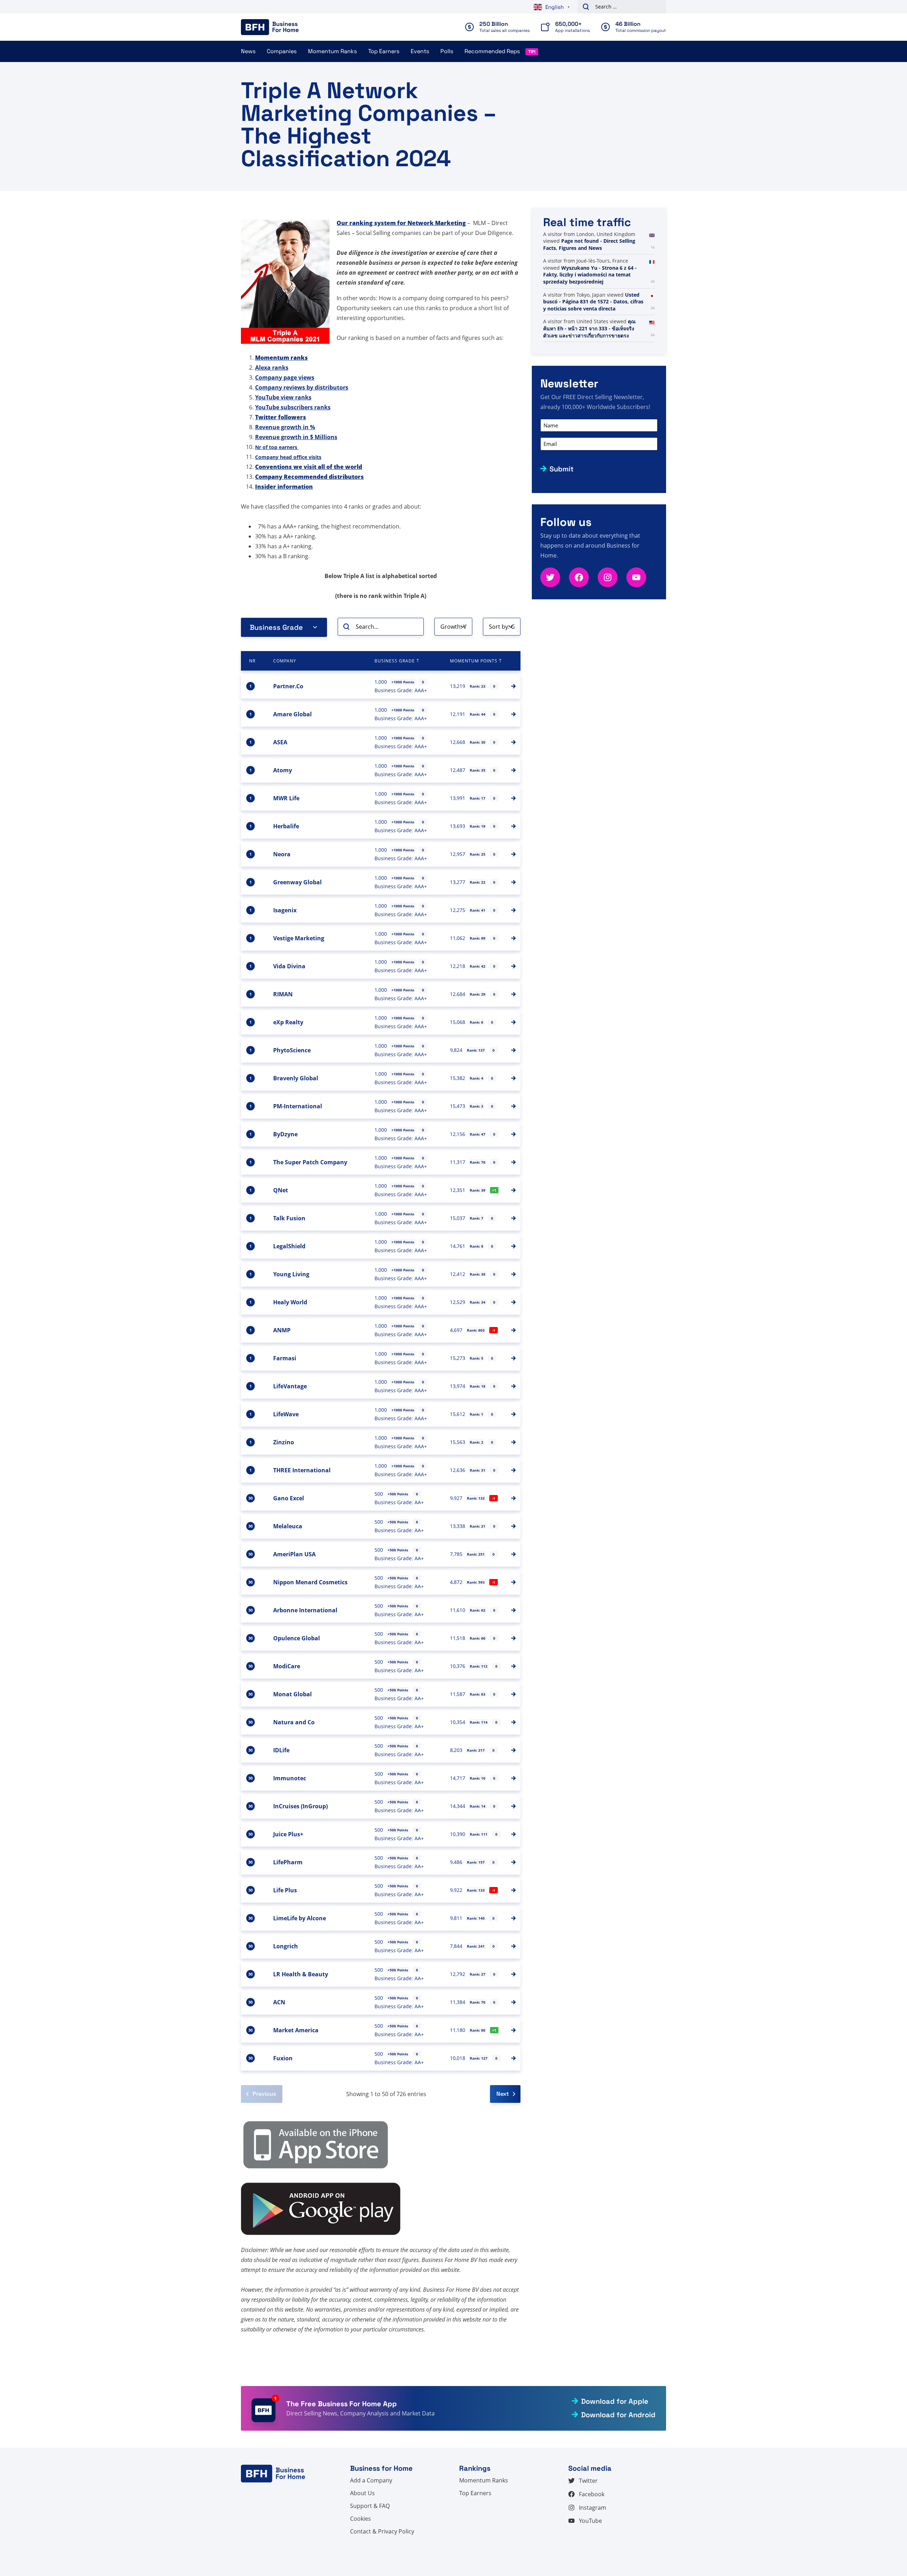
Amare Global (292, 714)
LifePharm (288, 1862)
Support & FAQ (370, 2506)
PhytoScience (292, 1050)
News (248, 51)
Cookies (360, 2519)
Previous (264, 2094)
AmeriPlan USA (294, 1554)
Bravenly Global (296, 1078)
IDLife (281, 1750)
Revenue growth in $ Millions (296, 437)
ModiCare (287, 1666)
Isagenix (285, 910)
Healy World (290, 1302)
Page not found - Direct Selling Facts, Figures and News (589, 244)
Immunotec (290, 1778)
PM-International (298, 1106)
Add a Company (371, 2480)
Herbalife (286, 826)
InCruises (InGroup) (300, 1806)
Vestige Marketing (299, 938)
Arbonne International (305, 1610)
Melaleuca (288, 1526)
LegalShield (289, 1246)
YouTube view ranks (283, 397)
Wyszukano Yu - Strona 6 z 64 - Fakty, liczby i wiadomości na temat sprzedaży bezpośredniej (590, 275)
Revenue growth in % (285, 427)
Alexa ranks (272, 368)
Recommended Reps (492, 51)
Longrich (286, 1946)
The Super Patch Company (310, 1162)
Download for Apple (615, 2401)
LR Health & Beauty (301, 1974)
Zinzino (284, 1442)
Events (420, 51)
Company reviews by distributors (302, 387)
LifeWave (286, 1414)
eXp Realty (288, 1022)
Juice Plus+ (288, 1834)
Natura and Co (294, 1722)
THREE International (302, 1470)
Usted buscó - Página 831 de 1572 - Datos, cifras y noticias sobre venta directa (593, 302)
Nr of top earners (277, 447)
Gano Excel (289, 1498)
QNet (281, 1190)
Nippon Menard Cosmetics (310, 1582)
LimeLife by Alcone (300, 1918)
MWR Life (286, 798)
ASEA (280, 742)
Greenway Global (297, 882)
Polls (447, 51)
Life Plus (285, 1890)
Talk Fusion (289, 1218)
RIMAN (283, 994)
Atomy (283, 770)
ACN (279, 2002)
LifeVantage (290, 1386)
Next (503, 2094)
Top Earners (384, 51)
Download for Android (618, 2415)
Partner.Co (288, 686)
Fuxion (283, 2058)
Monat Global (292, 1694)
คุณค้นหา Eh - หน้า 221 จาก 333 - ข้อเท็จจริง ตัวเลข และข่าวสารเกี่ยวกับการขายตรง (589, 328)
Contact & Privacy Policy (382, 2531)
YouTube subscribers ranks (293, 407)
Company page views (285, 377)
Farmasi (285, 1358)
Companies (282, 51)
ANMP (282, 1330)
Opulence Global (297, 1638)
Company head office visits (288, 457)
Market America (296, 2030)
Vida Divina (289, 966)
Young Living (291, 1274)
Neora (282, 854)
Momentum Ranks (332, 51)
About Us (362, 2493)
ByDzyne (285, 1134)
